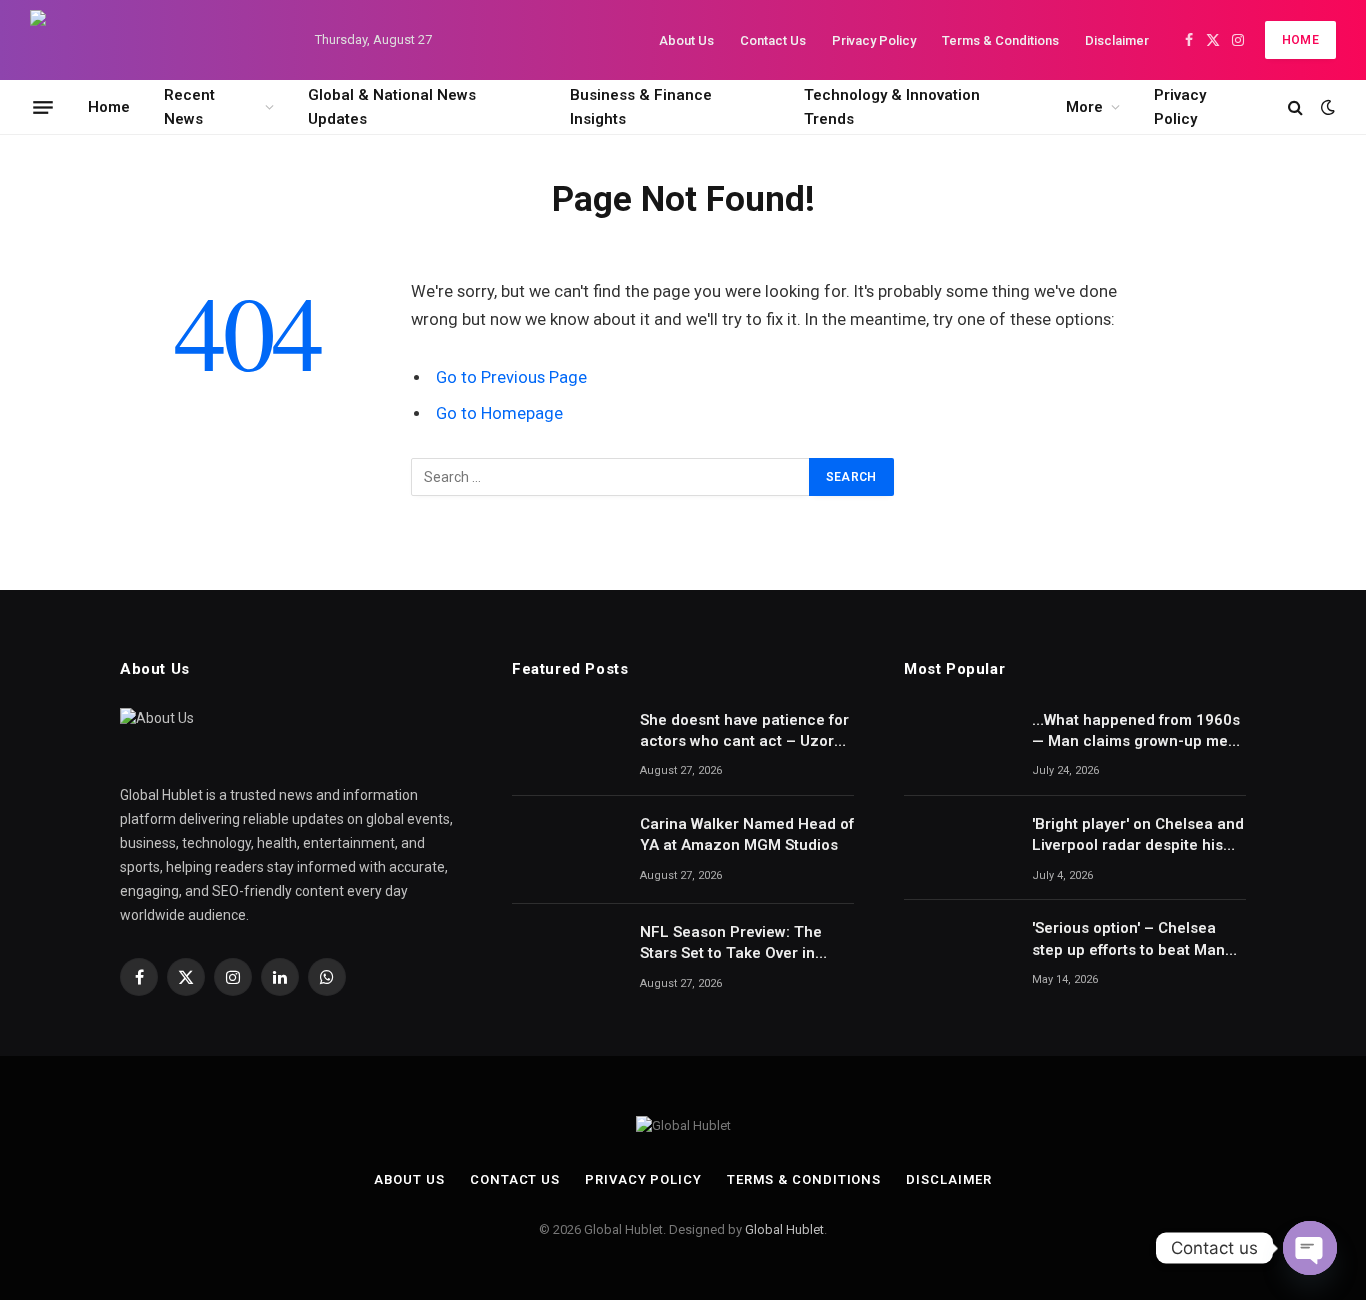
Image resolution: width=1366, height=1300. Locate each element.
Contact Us (773, 40)
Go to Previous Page (511, 377)
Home (1300, 40)
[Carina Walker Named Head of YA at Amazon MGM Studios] (567, 850)
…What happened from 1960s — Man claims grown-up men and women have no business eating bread (1137, 732)
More (1084, 107)
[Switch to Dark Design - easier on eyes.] (1326, 107)
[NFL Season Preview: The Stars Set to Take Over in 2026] (567, 958)
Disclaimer (1117, 40)
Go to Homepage (499, 413)
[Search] (1295, 107)
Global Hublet (784, 1229)
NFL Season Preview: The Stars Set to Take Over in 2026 (731, 944)
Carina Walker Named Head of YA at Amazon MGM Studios (747, 834)
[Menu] (43, 107)
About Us (686, 40)
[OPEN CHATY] (1310, 1248)
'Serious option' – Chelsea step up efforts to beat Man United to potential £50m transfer (1128, 940)
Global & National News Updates (392, 107)
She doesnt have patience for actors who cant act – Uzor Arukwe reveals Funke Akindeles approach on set (744, 732)
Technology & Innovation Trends (892, 107)
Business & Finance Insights (641, 107)
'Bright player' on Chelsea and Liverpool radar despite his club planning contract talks (1138, 836)
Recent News (189, 107)
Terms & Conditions (1000, 40)
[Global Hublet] (155, 40)
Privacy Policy (874, 40)
